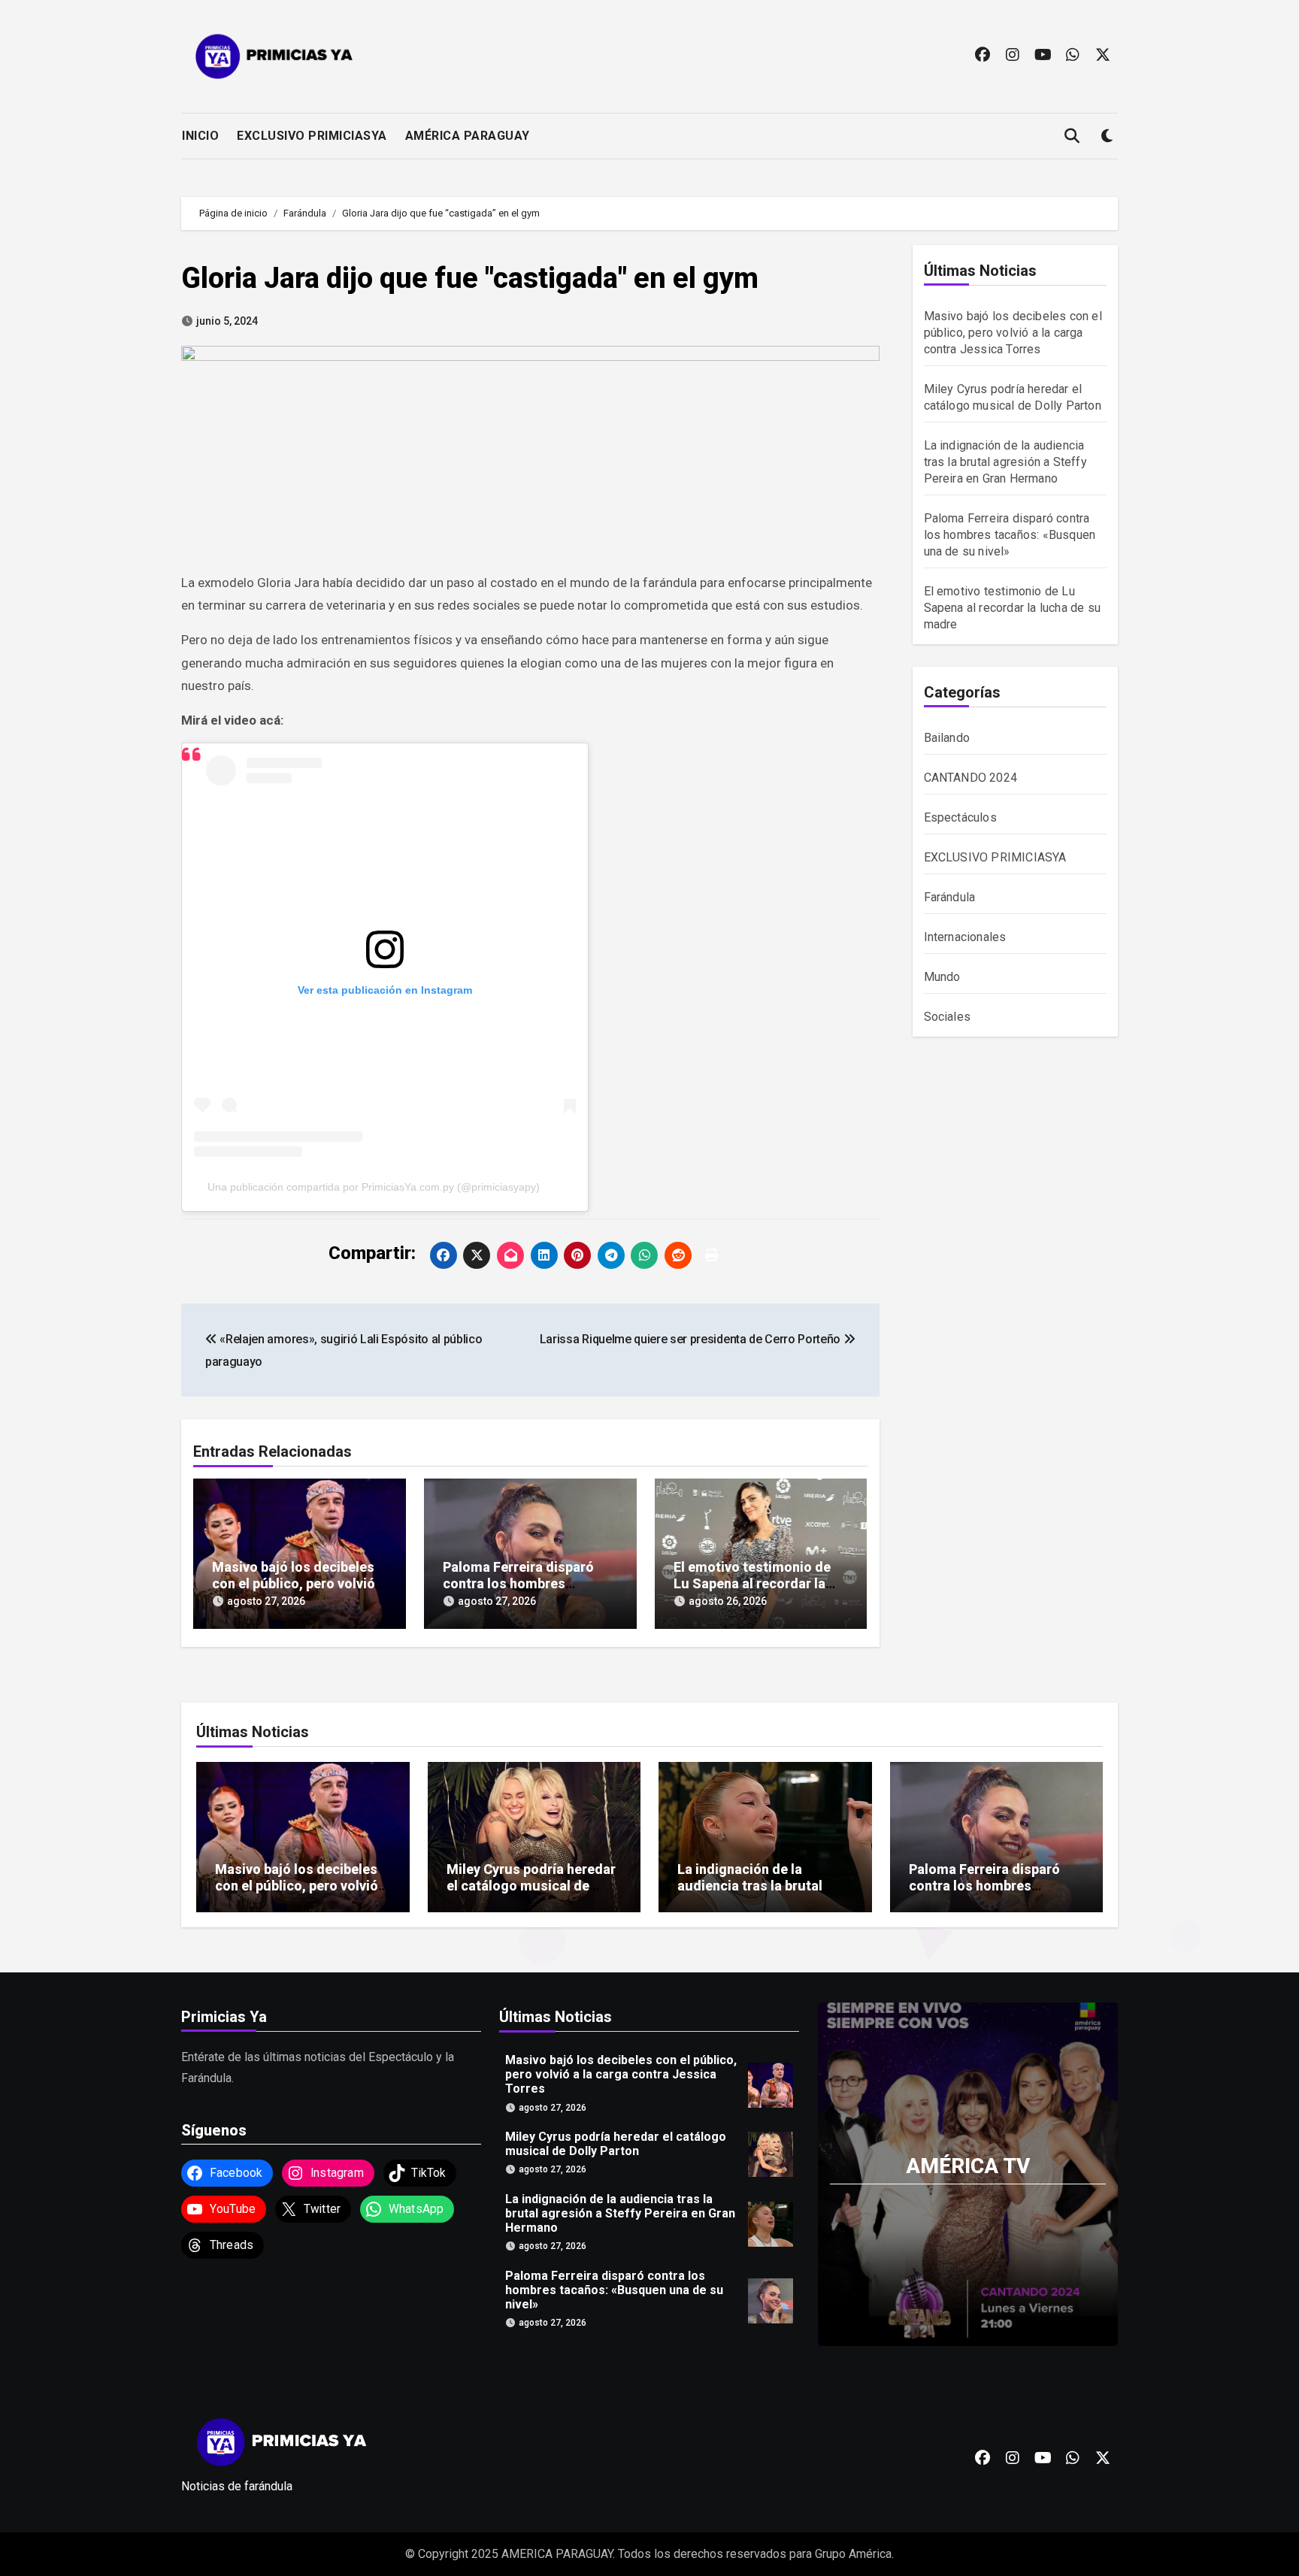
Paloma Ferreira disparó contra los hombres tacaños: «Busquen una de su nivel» (1010, 535)
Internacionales (965, 937)
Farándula (950, 897)
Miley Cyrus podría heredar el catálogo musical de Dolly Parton (531, 1885)
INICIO (200, 136)
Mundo (942, 977)
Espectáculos (960, 817)
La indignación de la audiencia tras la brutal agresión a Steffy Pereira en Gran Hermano (1005, 462)
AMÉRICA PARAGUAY (468, 136)
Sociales (948, 1017)
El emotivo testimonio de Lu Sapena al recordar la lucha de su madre (752, 1583)
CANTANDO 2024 (971, 778)
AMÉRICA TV (968, 2166)
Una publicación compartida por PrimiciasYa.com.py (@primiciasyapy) (374, 1187)
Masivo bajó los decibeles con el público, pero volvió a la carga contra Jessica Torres (1013, 333)
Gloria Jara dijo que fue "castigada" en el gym (470, 278)
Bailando (947, 738)
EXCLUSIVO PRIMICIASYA (312, 136)
